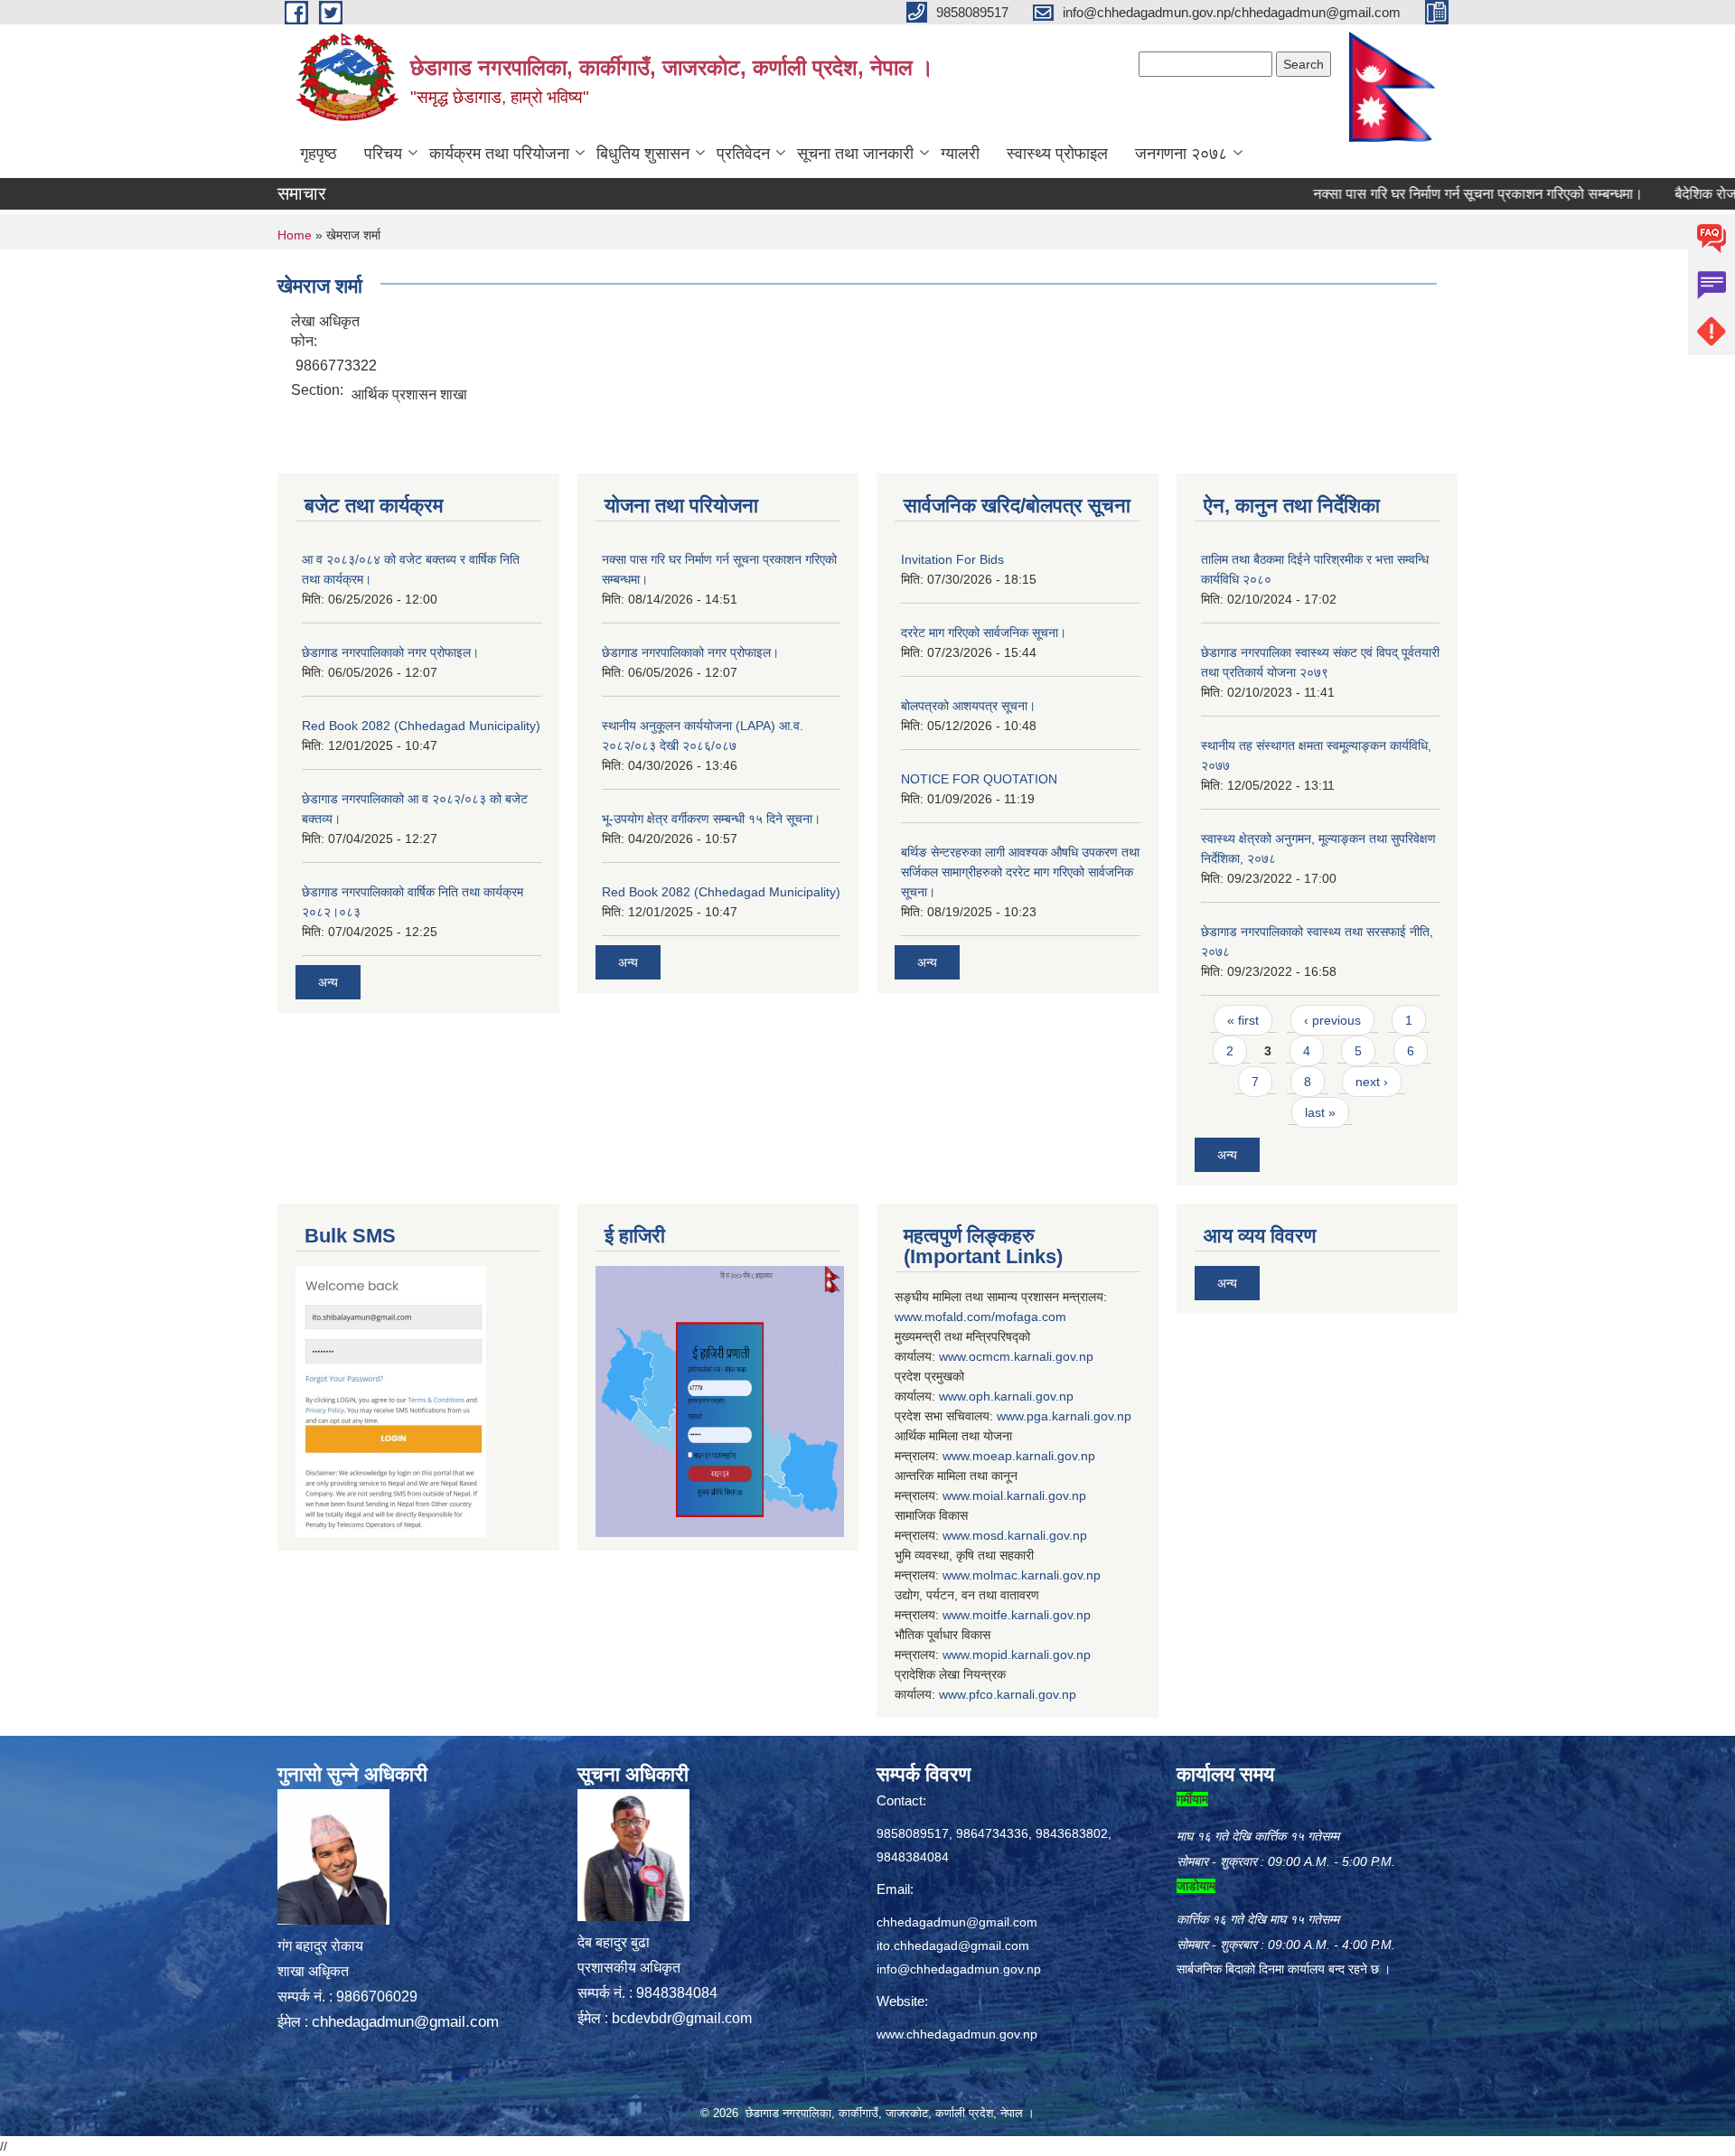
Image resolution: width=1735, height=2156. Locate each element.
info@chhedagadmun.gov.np (959, 1969)
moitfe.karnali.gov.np (1032, 1615)
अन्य (328, 982)
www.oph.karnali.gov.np (1006, 1396)
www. (1012, 1416)
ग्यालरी (960, 154)
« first (1243, 1020)
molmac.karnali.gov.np (1036, 1575)
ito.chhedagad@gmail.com (953, 1945)
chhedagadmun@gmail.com (405, 2022)
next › (1372, 1082)
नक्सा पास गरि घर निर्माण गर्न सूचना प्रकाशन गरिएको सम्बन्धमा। (1428, 194)
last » (1320, 1112)
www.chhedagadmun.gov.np (957, 2034)
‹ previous (1332, 1020)
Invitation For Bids (952, 559)
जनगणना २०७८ (1181, 154)
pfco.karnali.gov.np (1022, 1694)
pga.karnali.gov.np (1079, 1416)
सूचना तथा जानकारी (855, 154)
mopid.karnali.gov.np (1032, 1654)
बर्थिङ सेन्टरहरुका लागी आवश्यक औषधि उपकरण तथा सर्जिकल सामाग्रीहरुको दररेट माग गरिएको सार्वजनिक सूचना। (1020, 872)
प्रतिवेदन (743, 154)
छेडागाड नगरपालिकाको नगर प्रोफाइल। (390, 652)
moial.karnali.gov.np (1029, 1495)
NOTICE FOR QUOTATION (979, 779)
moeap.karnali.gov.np (1034, 1456)
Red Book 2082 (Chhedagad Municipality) (421, 726)
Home (295, 235)
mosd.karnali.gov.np (1030, 1535)
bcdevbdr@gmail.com (682, 2018)
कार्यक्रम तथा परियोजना (499, 154)
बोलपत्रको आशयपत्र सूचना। (968, 706)
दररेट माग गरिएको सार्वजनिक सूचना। (984, 633)
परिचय (383, 154)
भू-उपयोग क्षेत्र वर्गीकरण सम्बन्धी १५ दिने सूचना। (711, 819)
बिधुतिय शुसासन (643, 154)
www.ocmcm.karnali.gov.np (1016, 1356)
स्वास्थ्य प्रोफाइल (1057, 154)
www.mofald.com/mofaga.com (980, 1317)
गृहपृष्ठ (319, 154)
